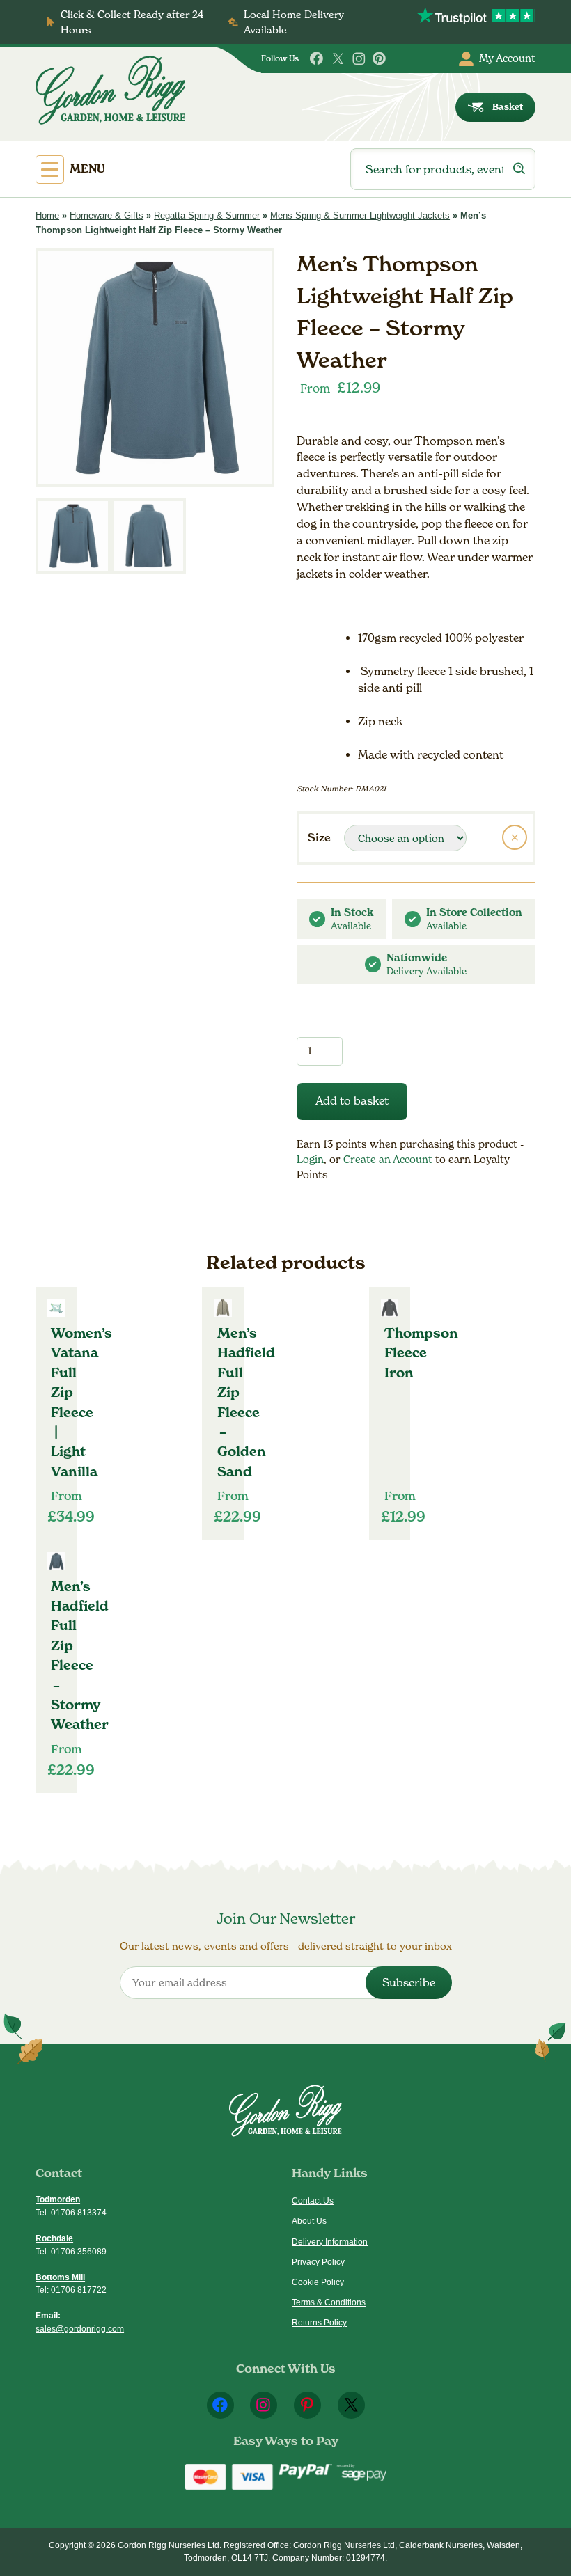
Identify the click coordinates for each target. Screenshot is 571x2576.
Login (310, 1159)
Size (319, 837)
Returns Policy (319, 2323)
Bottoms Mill (60, 2277)
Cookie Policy (318, 2282)
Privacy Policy (318, 2262)
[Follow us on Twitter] (338, 59)
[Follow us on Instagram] (359, 59)
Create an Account (389, 1159)
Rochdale (54, 2238)
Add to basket (352, 1101)
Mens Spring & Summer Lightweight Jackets (360, 215)
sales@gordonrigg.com (80, 2329)
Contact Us (313, 2201)
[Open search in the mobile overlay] (443, 169)
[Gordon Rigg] (110, 90)
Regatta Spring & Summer (207, 215)
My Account (507, 58)
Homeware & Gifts (107, 215)
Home (47, 215)
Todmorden (58, 2199)
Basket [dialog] (508, 107)
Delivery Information (330, 2242)
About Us (309, 2221)
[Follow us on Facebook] (317, 59)
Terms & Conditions (329, 2302)
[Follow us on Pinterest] (380, 59)
